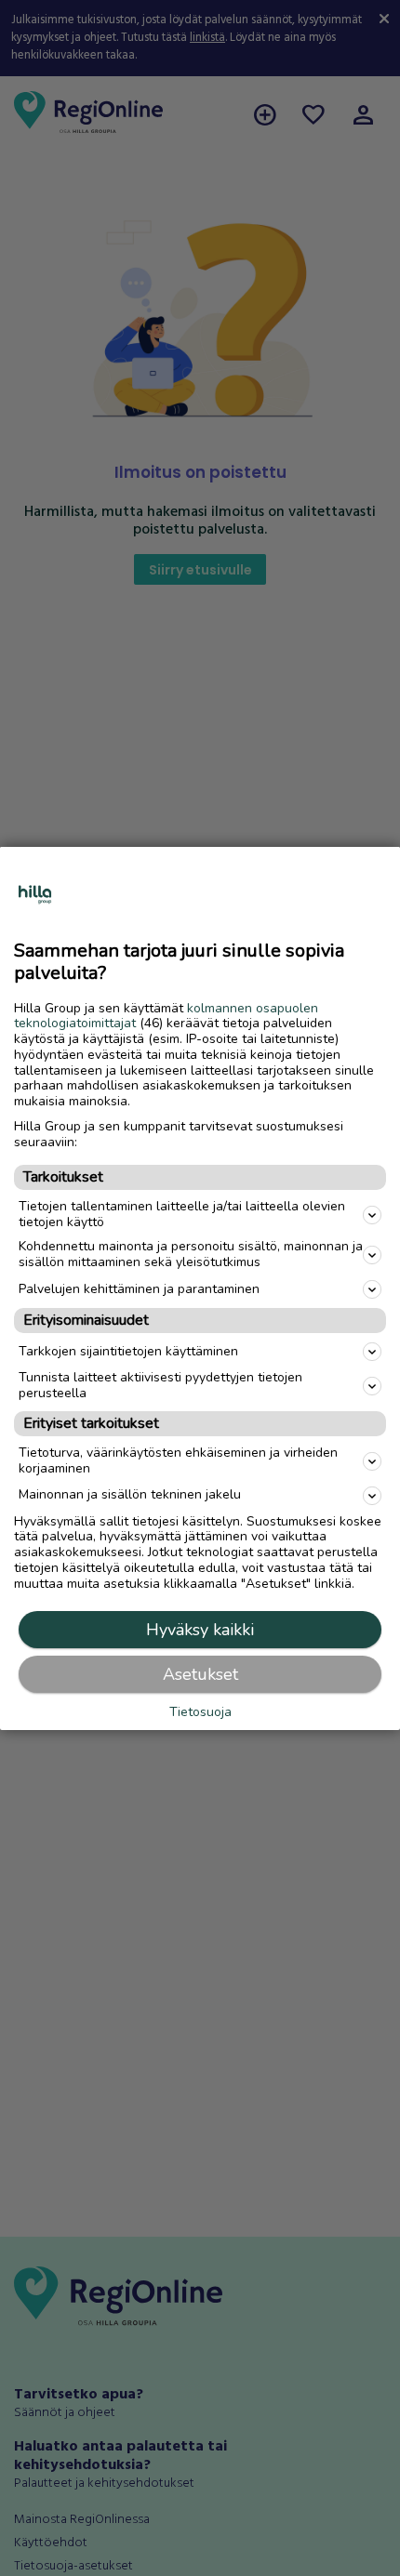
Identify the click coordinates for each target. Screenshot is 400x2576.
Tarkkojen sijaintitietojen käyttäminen (128, 1351)
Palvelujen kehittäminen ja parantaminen (139, 1289)
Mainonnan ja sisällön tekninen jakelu (130, 1494)
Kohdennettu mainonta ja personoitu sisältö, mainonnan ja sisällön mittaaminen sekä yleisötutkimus (191, 1254)
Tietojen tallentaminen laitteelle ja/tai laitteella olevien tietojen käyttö (182, 1214)
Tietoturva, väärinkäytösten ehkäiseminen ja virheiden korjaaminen (178, 1460)
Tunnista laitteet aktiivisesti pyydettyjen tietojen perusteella (160, 1385)
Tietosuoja (200, 1713)
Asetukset (200, 1674)
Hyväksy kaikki (200, 1630)
